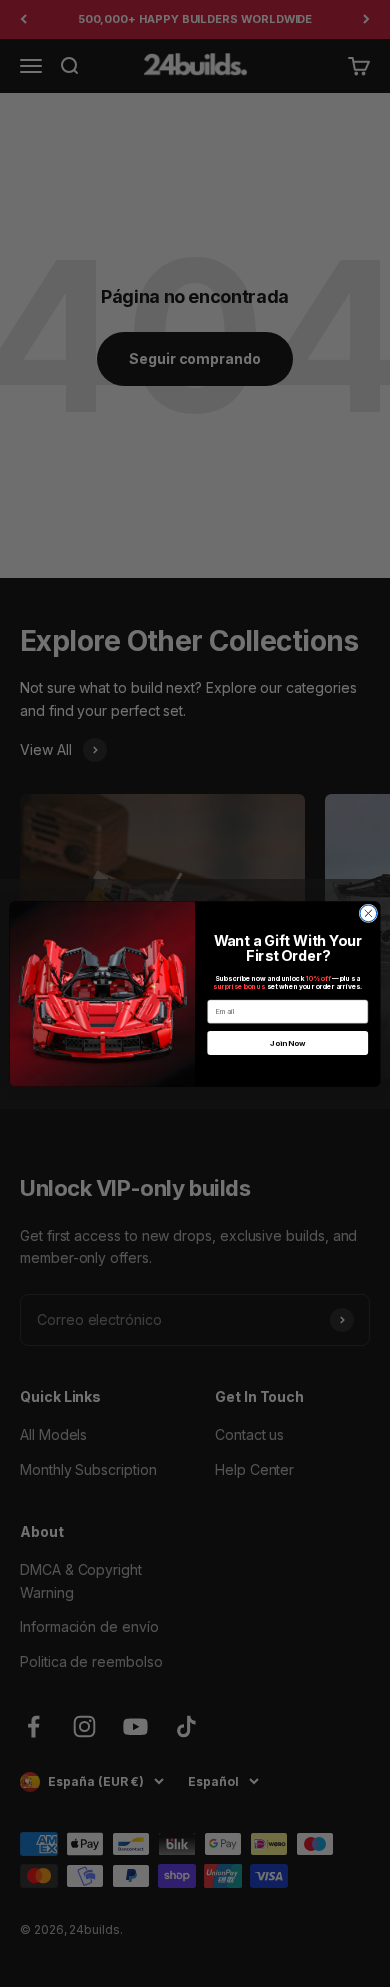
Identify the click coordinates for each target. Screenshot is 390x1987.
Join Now (287, 1043)
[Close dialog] (368, 913)
